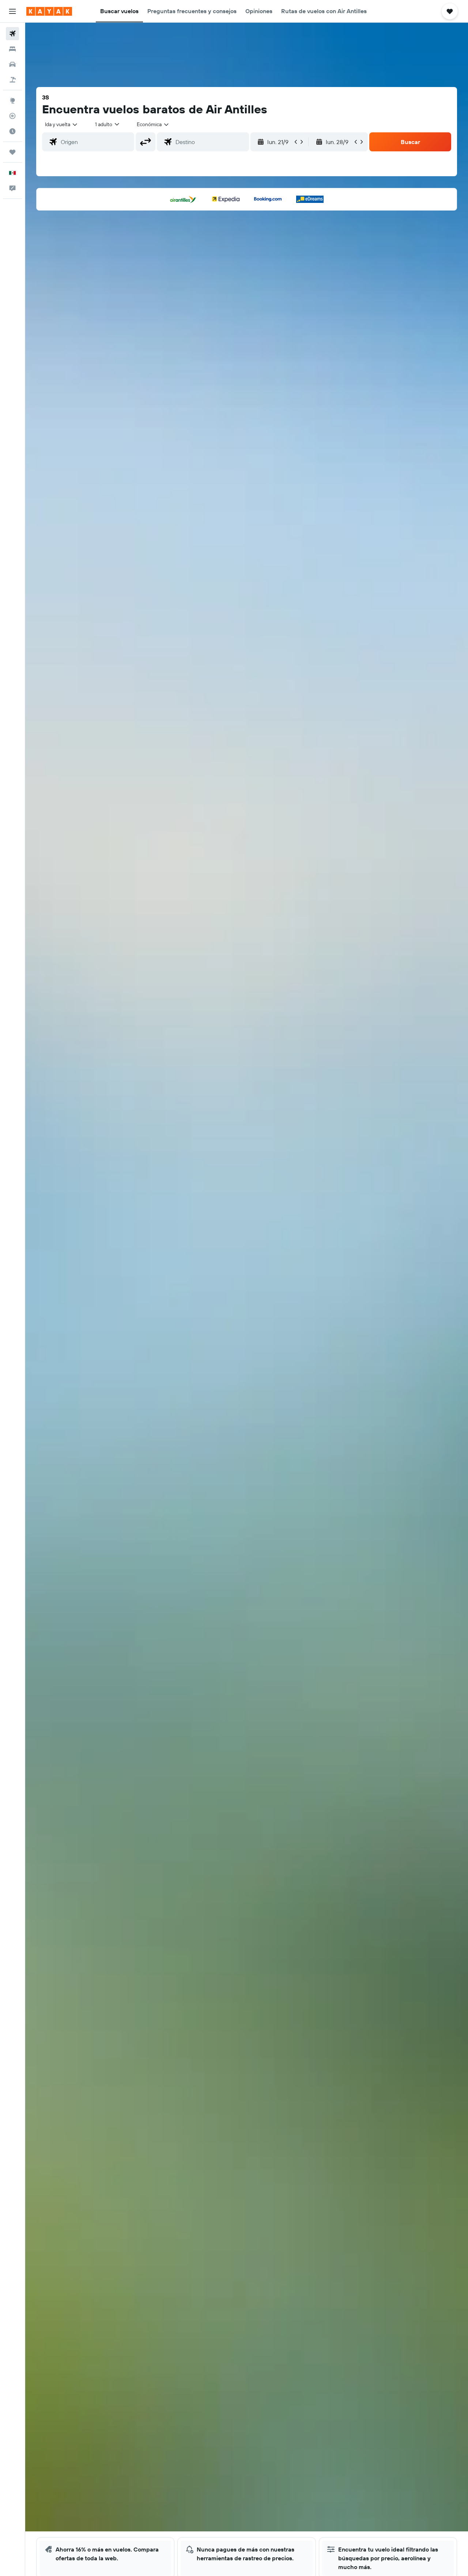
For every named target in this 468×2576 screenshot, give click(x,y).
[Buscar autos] (12, 64)
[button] (12, 11)
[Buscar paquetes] (12, 80)
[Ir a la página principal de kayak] (49, 11)
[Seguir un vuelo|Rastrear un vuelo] (12, 116)
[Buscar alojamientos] (12, 49)
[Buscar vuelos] (12, 34)
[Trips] (12, 152)
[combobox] (62, 124)
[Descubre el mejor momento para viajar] (12, 131)
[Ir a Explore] (12, 101)
